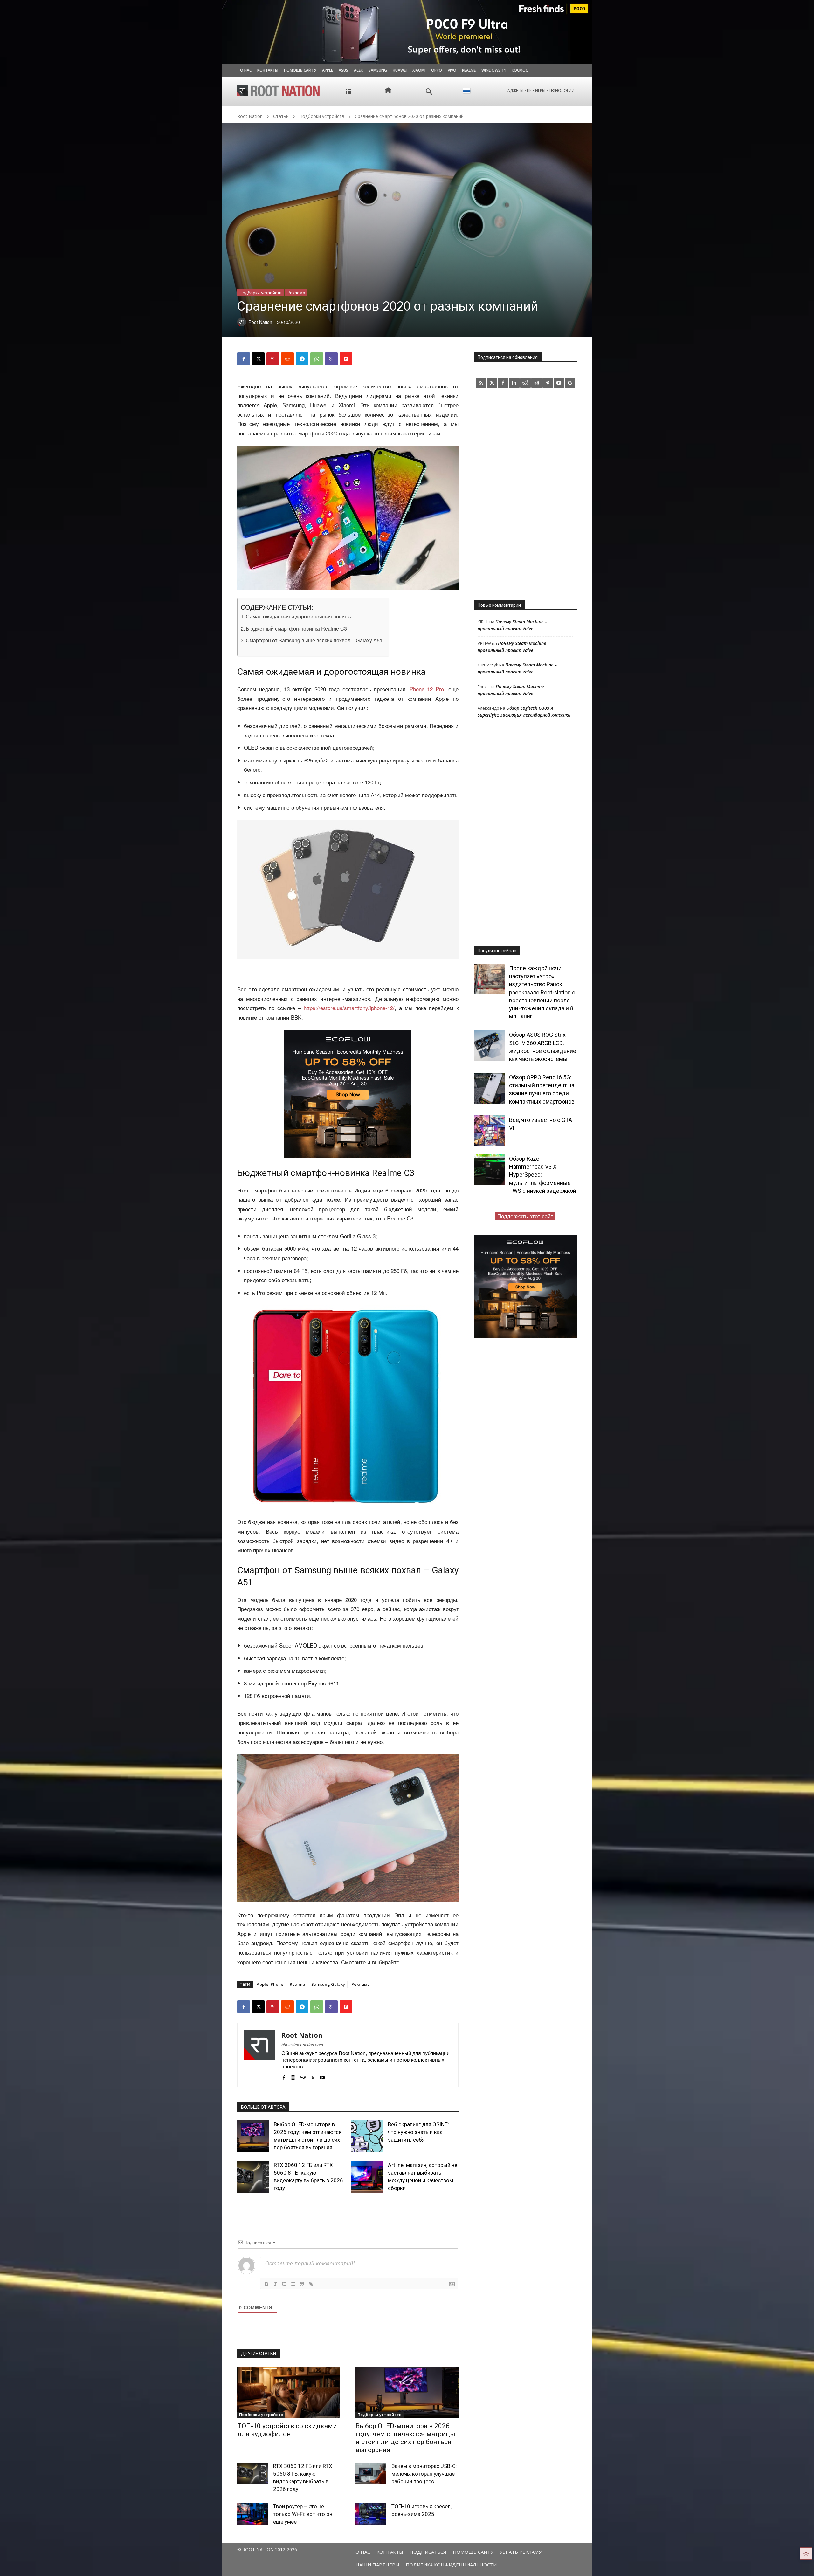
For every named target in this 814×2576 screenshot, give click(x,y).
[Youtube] (322, 2076)
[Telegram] (302, 359)
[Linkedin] (514, 383)
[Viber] (331, 359)
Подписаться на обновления (508, 357)
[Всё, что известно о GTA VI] (489, 1131)
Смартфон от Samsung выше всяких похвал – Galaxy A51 (314, 640)
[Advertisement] (525, 494)
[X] (258, 359)
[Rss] (481, 383)
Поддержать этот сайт (525, 1216)
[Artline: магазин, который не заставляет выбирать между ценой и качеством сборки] (367, 2177)
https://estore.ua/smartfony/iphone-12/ (349, 1008)
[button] (429, 92)
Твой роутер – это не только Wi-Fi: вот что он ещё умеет (303, 2514)
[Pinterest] (273, 359)
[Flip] (346, 359)
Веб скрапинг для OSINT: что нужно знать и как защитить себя (418, 2132)
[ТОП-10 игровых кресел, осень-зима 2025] (371, 2514)
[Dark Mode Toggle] (806, 2554)
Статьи (281, 116)
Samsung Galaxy (328, 1984)
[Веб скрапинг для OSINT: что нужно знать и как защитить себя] (367, 2136)
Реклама (296, 292)
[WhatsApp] (317, 359)
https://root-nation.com (302, 2044)
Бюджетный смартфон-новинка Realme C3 (296, 628)
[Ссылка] (311, 2284)
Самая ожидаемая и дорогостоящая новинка (299, 616)
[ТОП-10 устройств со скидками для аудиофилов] (289, 2392)
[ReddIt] (287, 359)
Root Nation (250, 116)
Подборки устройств (322, 116)
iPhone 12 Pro (426, 689)
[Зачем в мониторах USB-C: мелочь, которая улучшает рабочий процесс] (371, 2473)
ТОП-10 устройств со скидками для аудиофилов (287, 2430)
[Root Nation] (259, 2055)
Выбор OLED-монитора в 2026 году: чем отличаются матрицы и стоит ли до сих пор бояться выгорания (405, 2438)
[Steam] (303, 2076)
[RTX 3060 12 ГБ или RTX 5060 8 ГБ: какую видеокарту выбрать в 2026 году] (253, 2177)
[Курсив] (275, 2284)
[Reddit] (525, 383)
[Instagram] (293, 2076)
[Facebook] (244, 359)
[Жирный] (266, 2284)
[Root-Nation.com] (279, 91)
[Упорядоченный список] (284, 2284)
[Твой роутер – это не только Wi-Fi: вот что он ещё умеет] (253, 2514)
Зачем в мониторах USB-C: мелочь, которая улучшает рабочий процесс (424, 2474)
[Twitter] (492, 383)
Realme (297, 1984)
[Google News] (570, 383)
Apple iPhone (270, 1984)
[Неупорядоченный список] (293, 2284)
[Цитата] (302, 2284)
